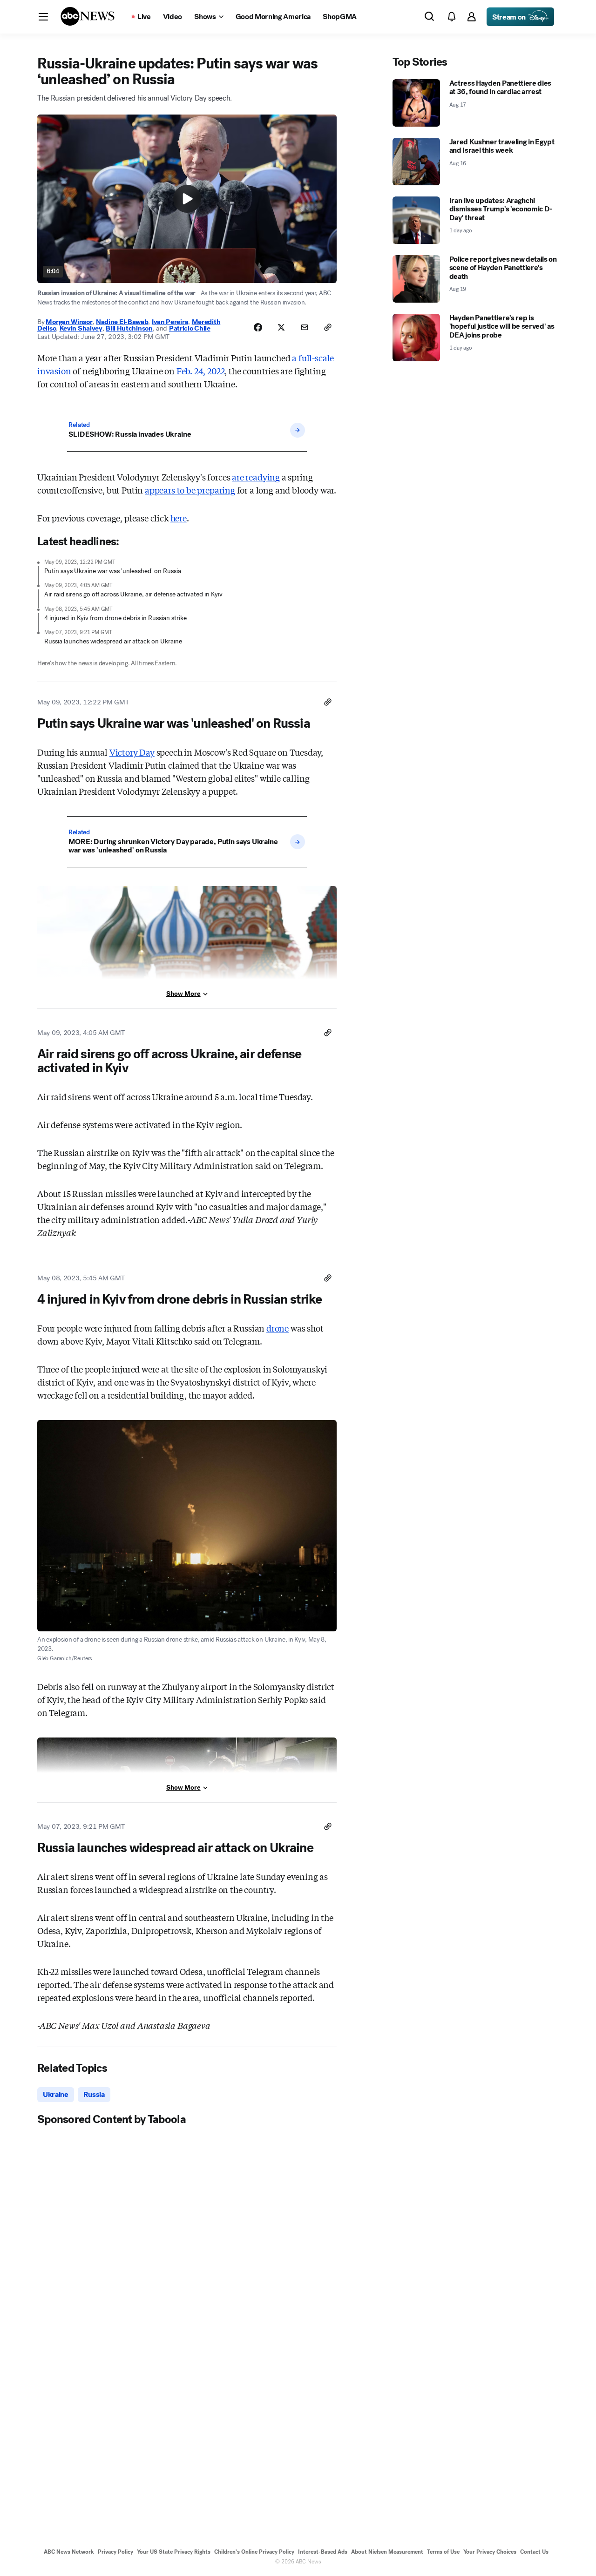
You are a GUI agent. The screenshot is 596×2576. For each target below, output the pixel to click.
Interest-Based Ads (323, 2552)
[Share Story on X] (281, 327)
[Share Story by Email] (305, 327)
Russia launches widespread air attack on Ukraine (113, 641)
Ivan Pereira (170, 322)
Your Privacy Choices (490, 2552)
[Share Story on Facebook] (258, 327)
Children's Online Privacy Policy (254, 2552)
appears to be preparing (190, 490)
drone (278, 1328)
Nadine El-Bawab (122, 322)
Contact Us (534, 2552)
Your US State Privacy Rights (174, 2552)
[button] (43, 17)
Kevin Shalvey (81, 328)
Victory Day (132, 752)
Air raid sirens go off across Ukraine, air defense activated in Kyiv (133, 594)
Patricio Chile (190, 328)
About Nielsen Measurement (387, 2552)
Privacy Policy (115, 2552)
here (179, 518)
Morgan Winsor (69, 322)
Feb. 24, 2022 (201, 371)
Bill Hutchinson (129, 328)
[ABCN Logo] (88, 16)
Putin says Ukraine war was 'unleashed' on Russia (113, 571)
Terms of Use (443, 2552)
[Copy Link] (328, 327)
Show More (183, 994)
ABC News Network (69, 2552)
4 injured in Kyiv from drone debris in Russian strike (115, 618)
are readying (256, 477)
